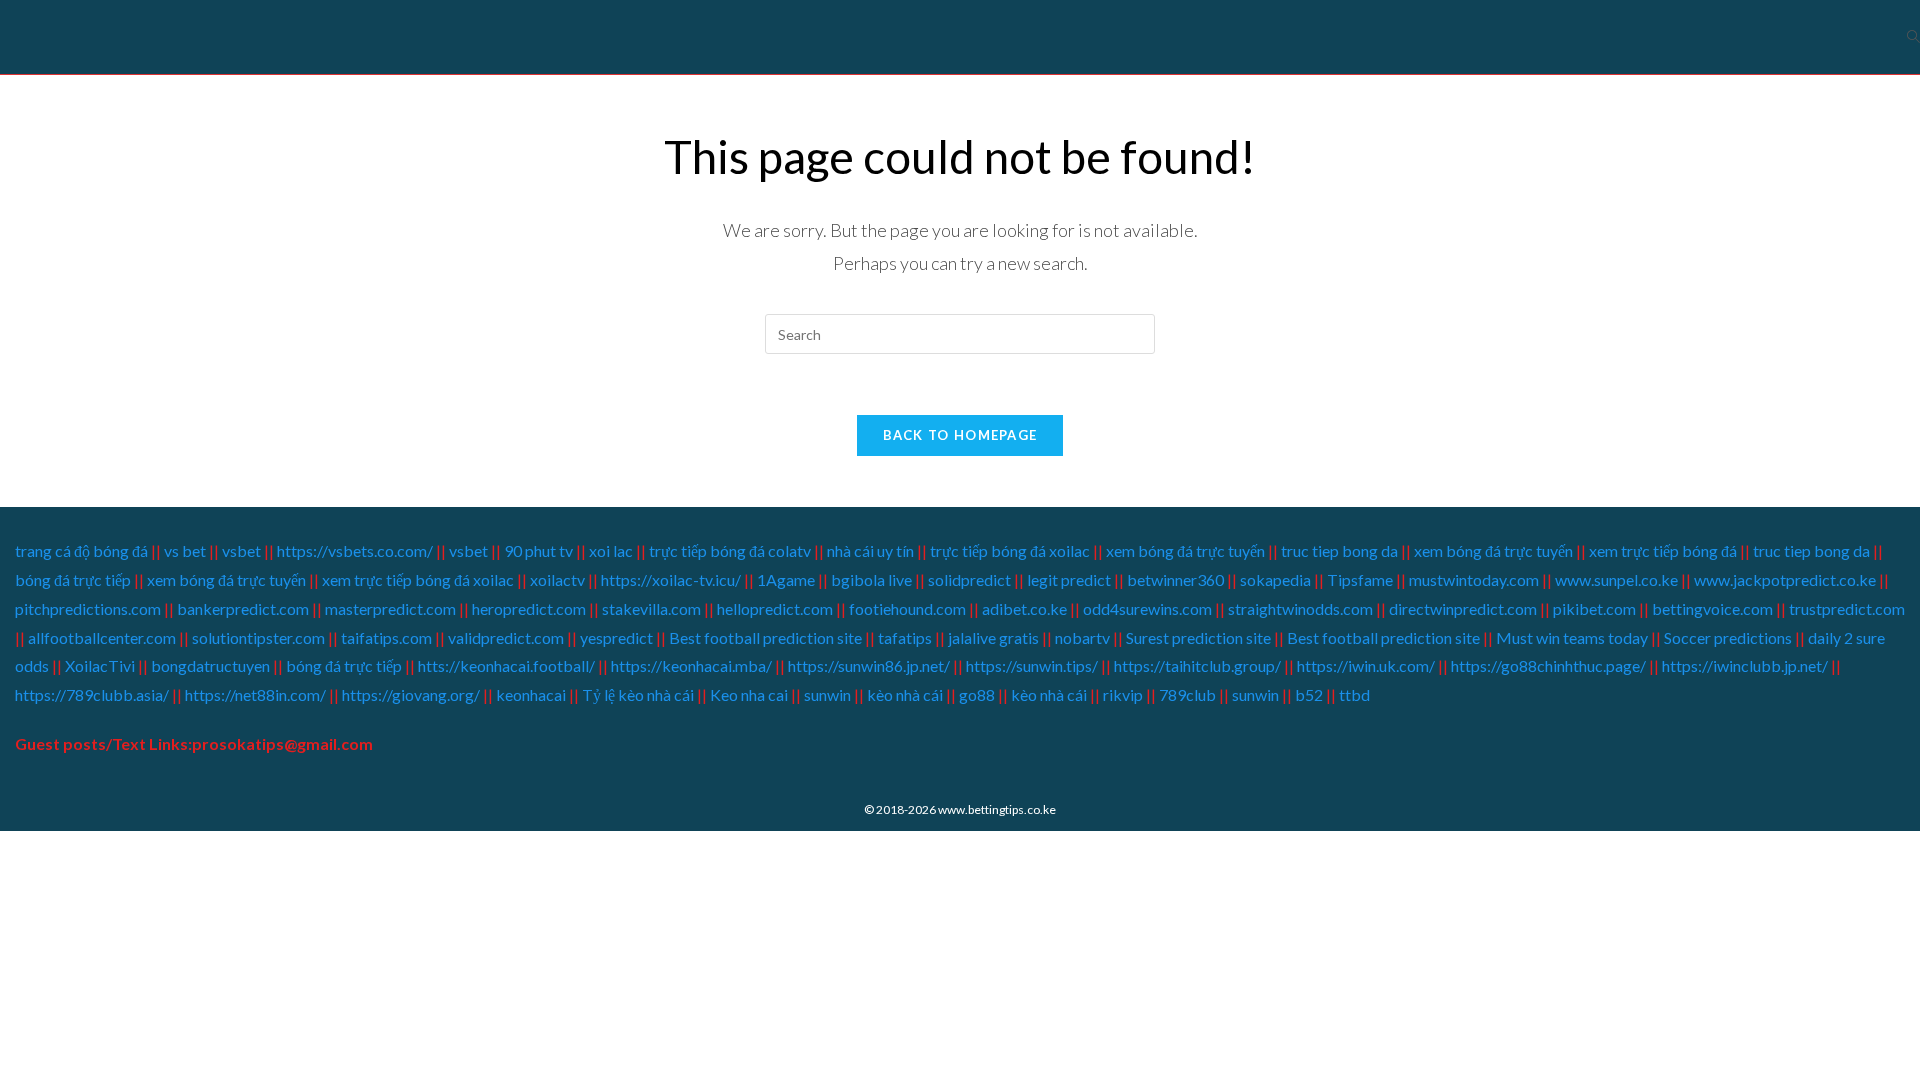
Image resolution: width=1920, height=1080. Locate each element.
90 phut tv (538, 550)
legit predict (1069, 579)
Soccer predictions (1728, 637)
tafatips (905, 637)
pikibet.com (1594, 608)
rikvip (1123, 694)
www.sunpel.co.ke (1618, 579)
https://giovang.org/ (411, 694)
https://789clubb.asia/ (92, 694)
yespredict (616, 637)
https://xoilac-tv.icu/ (669, 579)
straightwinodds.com (1300, 608)
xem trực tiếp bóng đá (1663, 550)
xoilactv (557, 579)
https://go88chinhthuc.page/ (1548, 665)
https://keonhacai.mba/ (691, 665)
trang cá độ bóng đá (83, 550)
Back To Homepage (960, 435)
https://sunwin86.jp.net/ (869, 665)
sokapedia (1275, 579)
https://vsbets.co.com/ (355, 550)
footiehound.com (907, 608)
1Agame (786, 579)
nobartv (1082, 637)
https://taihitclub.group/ (1197, 665)
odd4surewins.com (1147, 608)
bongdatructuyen (212, 665)
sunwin (827, 694)
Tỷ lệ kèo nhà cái (638, 694)
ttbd (1354, 694)
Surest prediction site (1198, 637)
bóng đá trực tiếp (73, 579)
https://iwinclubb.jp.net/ (1745, 665)
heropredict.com (529, 608)
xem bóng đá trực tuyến (1185, 550)
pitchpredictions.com (88, 608)
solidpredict (969, 579)
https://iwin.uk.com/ (1366, 665)
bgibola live (871, 579)
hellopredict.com (775, 608)
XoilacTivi (101, 665)
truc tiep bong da (1339, 550)
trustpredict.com (1847, 608)
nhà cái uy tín (870, 550)
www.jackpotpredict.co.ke (1785, 579)
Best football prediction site (765, 637)
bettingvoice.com (1712, 608)
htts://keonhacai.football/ (506, 665)
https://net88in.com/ (255, 694)
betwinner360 (1175, 579)
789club (1186, 694)
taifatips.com (386, 637)
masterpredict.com (390, 608)
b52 (1309, 694)
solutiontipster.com (258, 637)
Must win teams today (1572, 637)
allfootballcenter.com (102, 637)
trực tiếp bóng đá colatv (730, 550)
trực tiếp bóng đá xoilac (1010, 550)
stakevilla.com (651, 608)
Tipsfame (1360, 579)
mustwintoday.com (1474, 579)
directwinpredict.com (1463, 608)
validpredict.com (506, 637)
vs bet (185, 550)
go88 (977, 694)
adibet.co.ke (1024, 608)
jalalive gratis (993, 637)
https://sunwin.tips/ (1032, 665)
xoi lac (611, 550)
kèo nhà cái (905, 694)
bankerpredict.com (243, 608)
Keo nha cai (749, 694)
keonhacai (531, 694)
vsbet (243, 550)
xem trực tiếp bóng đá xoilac (418, 579)
